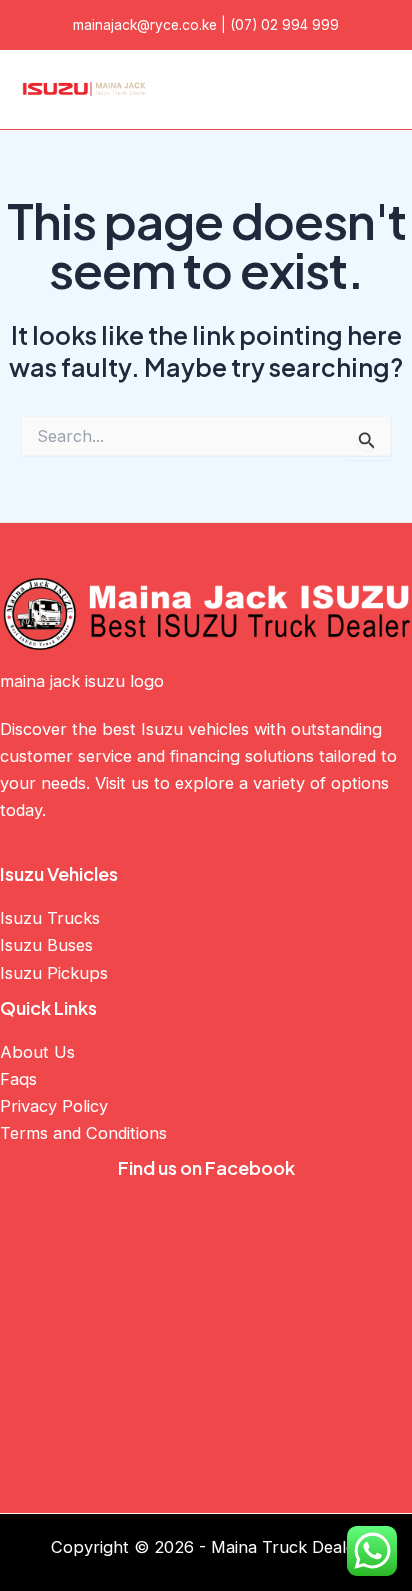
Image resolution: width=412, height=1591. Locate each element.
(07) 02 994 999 (284, 25)
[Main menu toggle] (369, 89)
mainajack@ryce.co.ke (145, 25)
